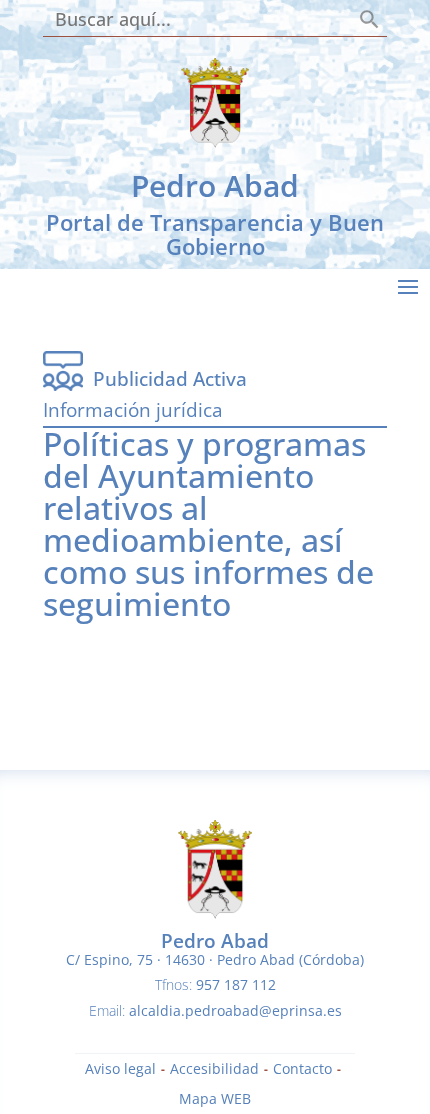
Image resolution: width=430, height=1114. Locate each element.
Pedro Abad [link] (215, 185)
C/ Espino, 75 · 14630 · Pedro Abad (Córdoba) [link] (215, 959)
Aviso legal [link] (120, 1070)
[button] (408, 286)
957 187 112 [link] (236, 984)
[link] (215, 142)
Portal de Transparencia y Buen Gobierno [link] (215, 234)
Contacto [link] (302, 1070)
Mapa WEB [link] (215, 1100)
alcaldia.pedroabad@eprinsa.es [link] (235, 1010)
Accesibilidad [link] (214, 1070)
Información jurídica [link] (133, 409)
